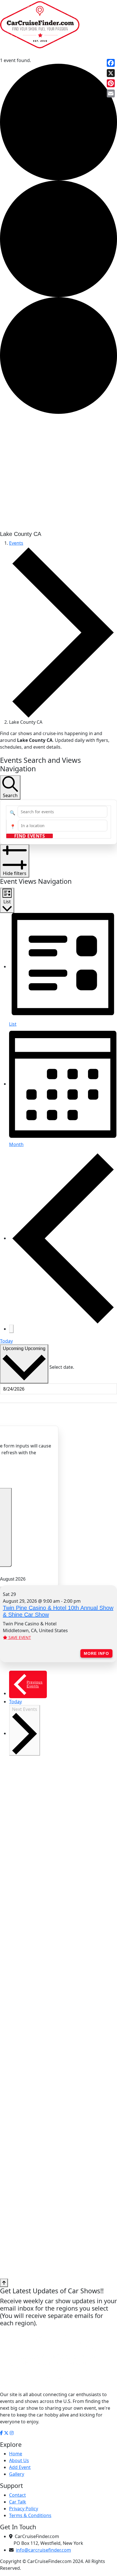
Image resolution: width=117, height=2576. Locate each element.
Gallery (17, 2474)
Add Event (20, 2467)
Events (16, 543)
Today (6, 1341)
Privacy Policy (24, 2509)
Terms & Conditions (30, 2515)
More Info (96, 1653)
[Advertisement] (58, 472)
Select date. (62, 1367)
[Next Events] (11, 1329)
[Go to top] (4, 2283)
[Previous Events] (63, 1238)
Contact (17, 2495)
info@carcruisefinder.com (43, 2550)
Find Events (30, 836)
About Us (19, 2460)
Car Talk (18, 2502)
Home (16, 2454)
